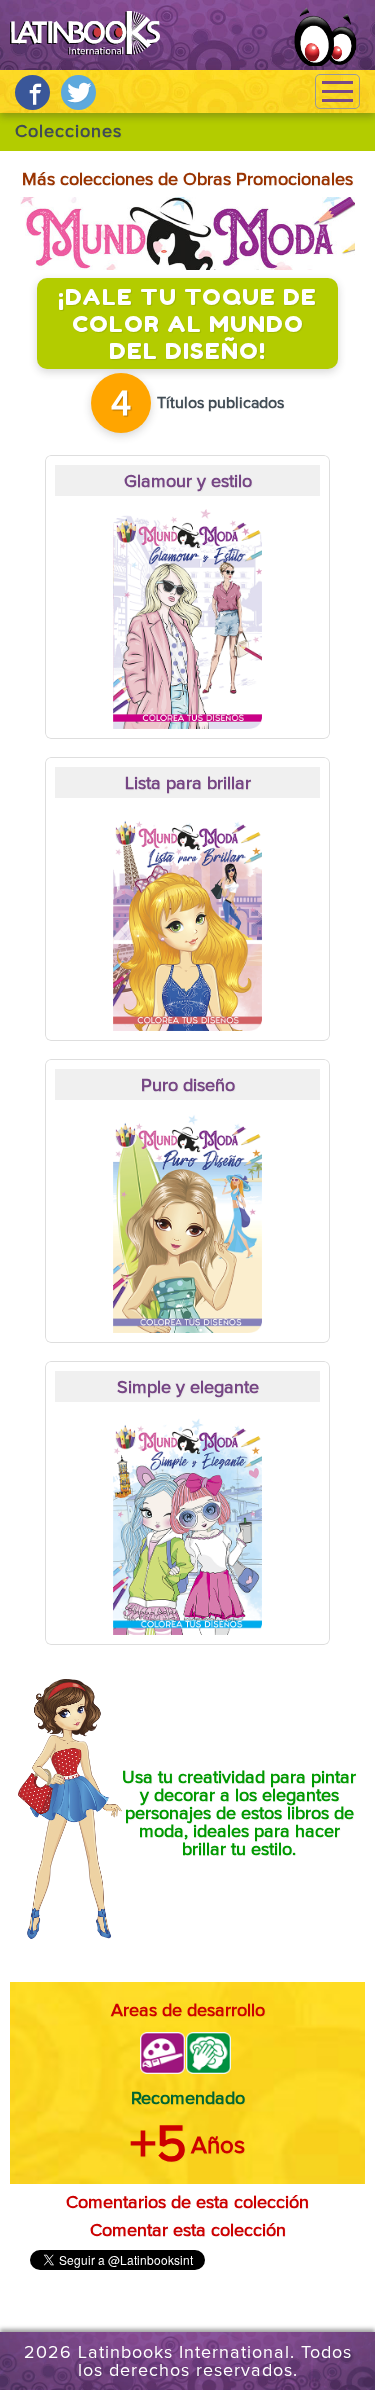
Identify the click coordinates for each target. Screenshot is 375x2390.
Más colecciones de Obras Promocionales (187, 180)
